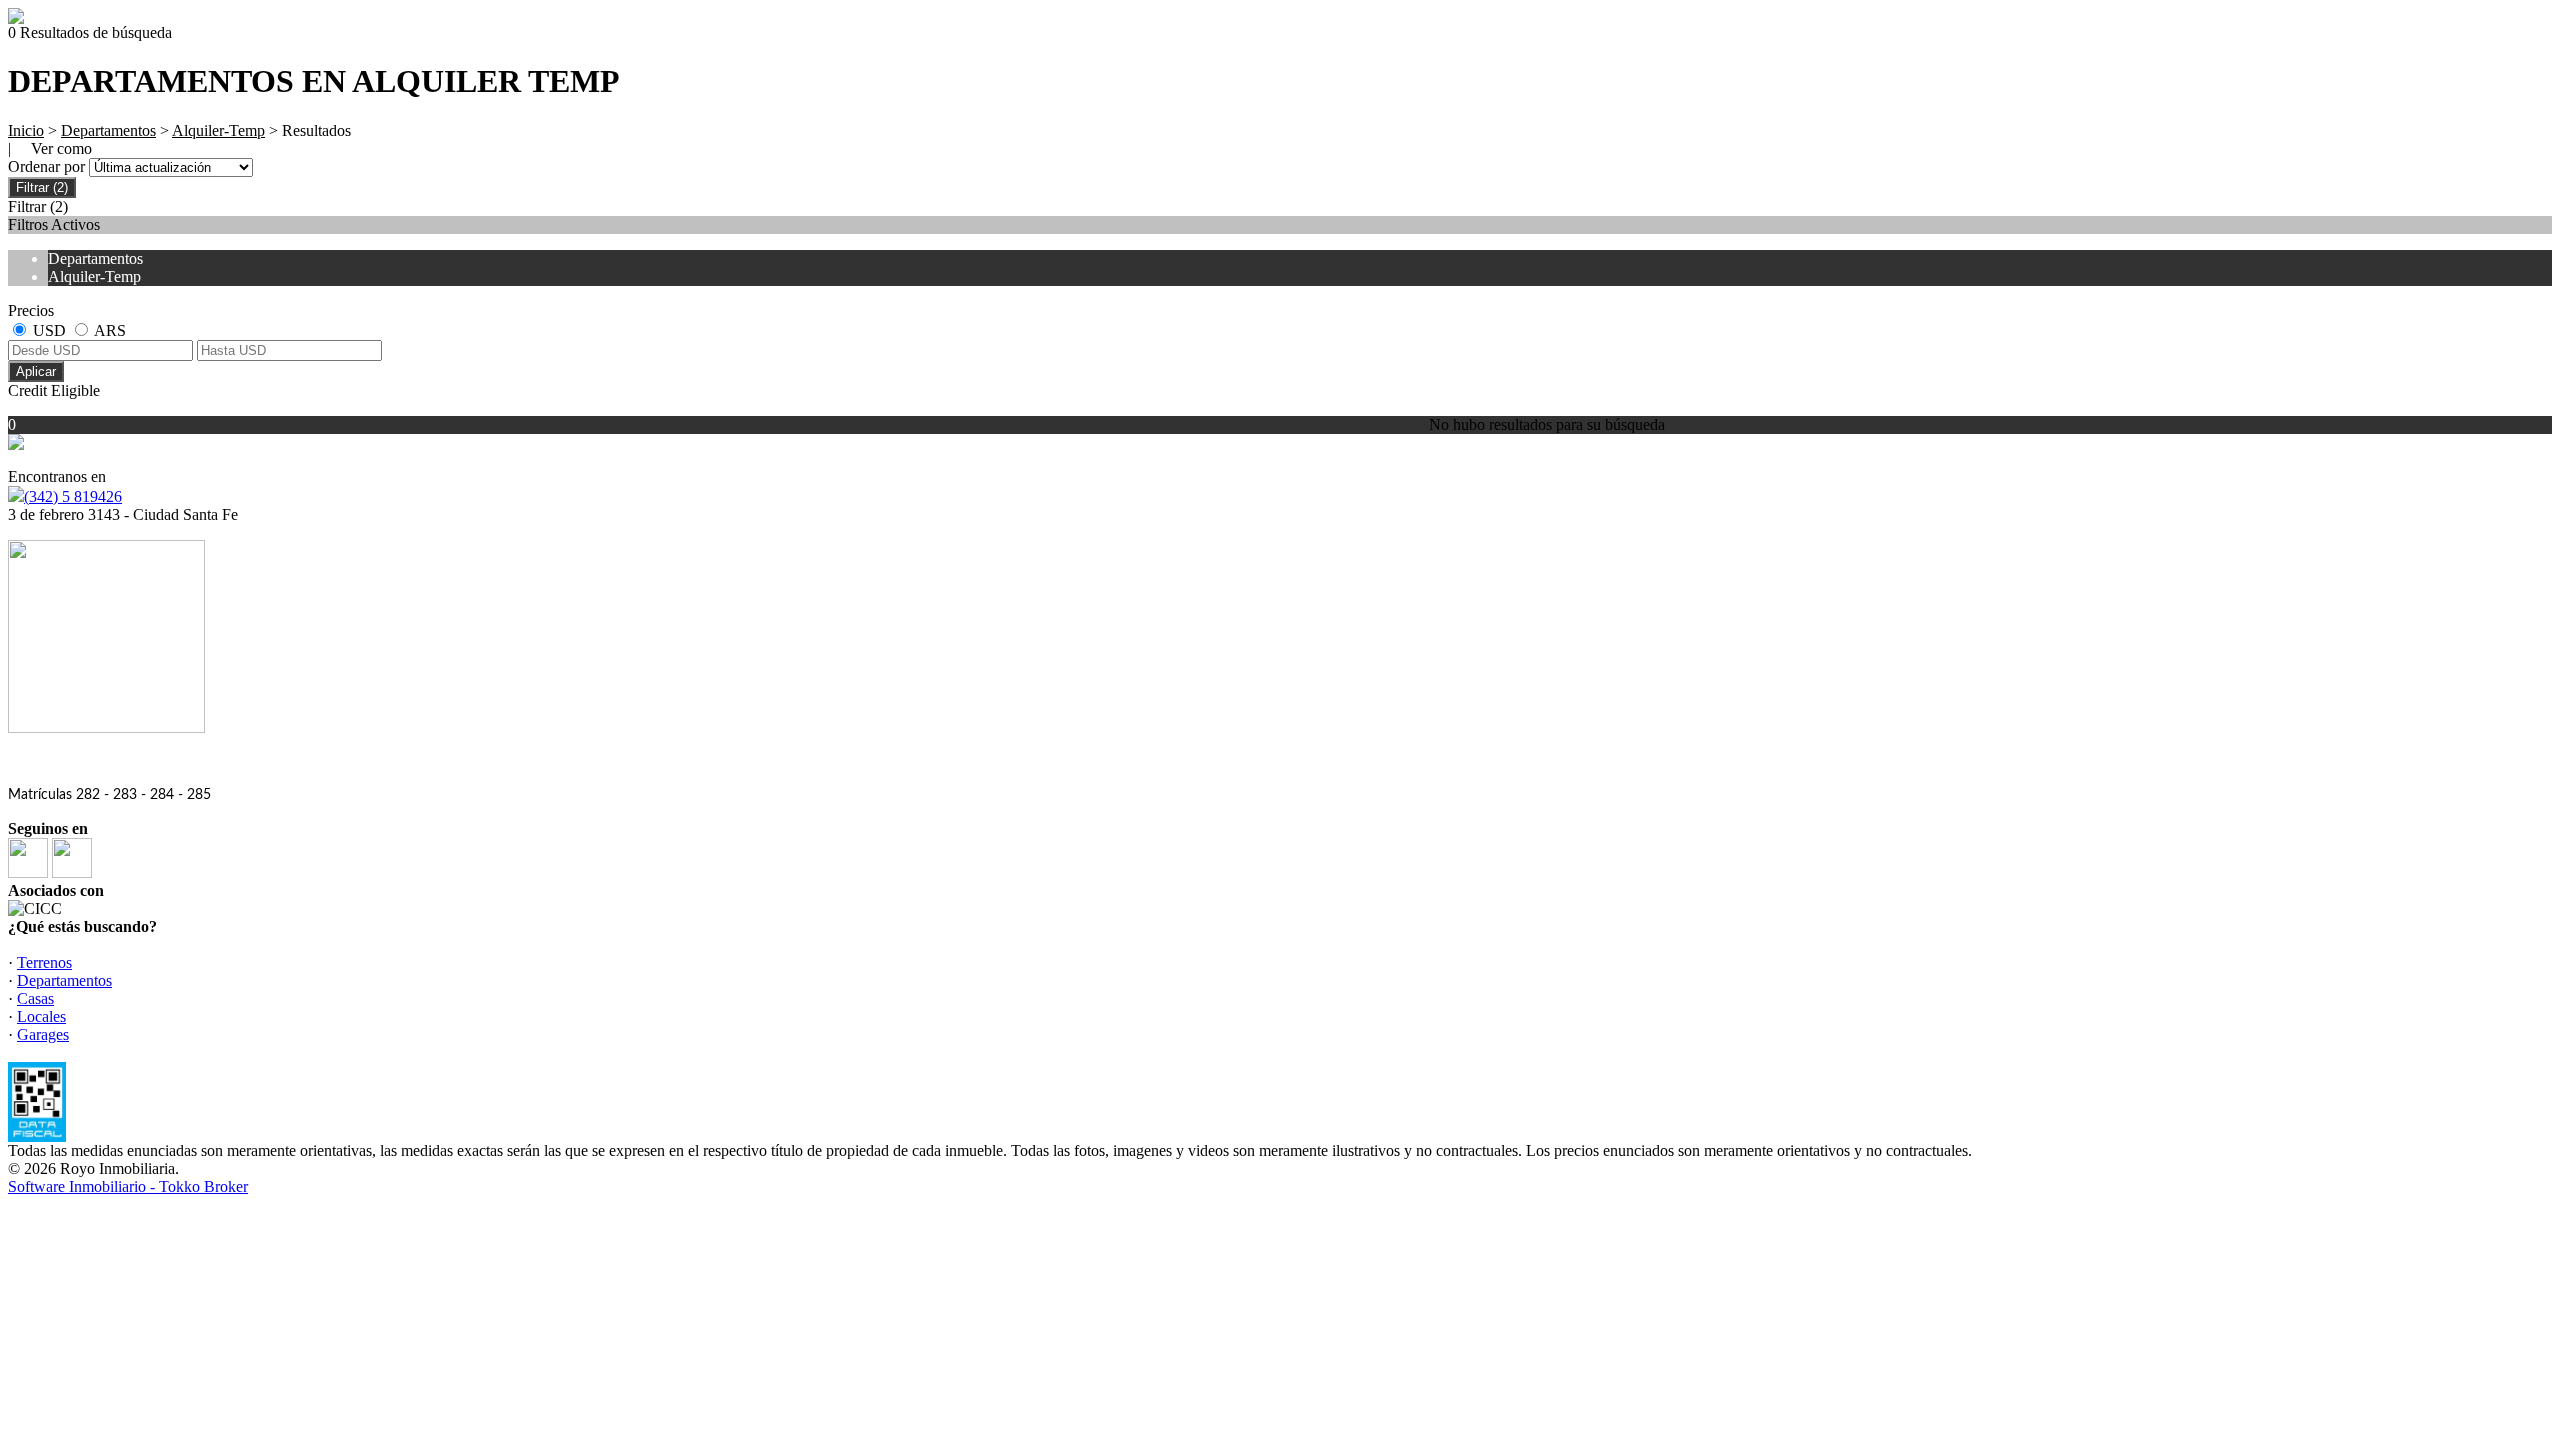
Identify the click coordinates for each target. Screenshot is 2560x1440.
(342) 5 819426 (73, 496)
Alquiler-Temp (218, 130)
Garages (43, 1034)
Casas (35, 998)
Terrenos (44, 962)
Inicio (26, 130)
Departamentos (108, 130)
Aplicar (36, 371)
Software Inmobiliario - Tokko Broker (128, 1186)
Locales (41, 1016)
